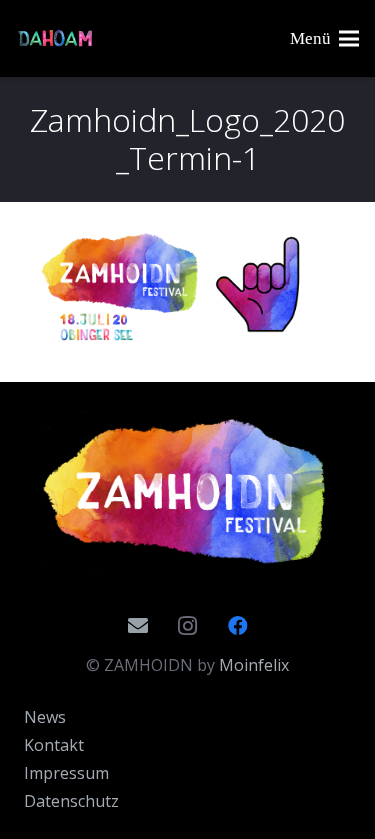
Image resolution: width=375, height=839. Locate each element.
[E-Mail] (138, 626)
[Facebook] (238, 626)
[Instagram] (188, 626)
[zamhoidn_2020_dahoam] (55, 39)
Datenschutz (71, 801)
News (45, 717)
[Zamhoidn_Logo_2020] (187, 491)
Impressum (66, 773)
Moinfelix (254, 665)
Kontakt (54, 745)
